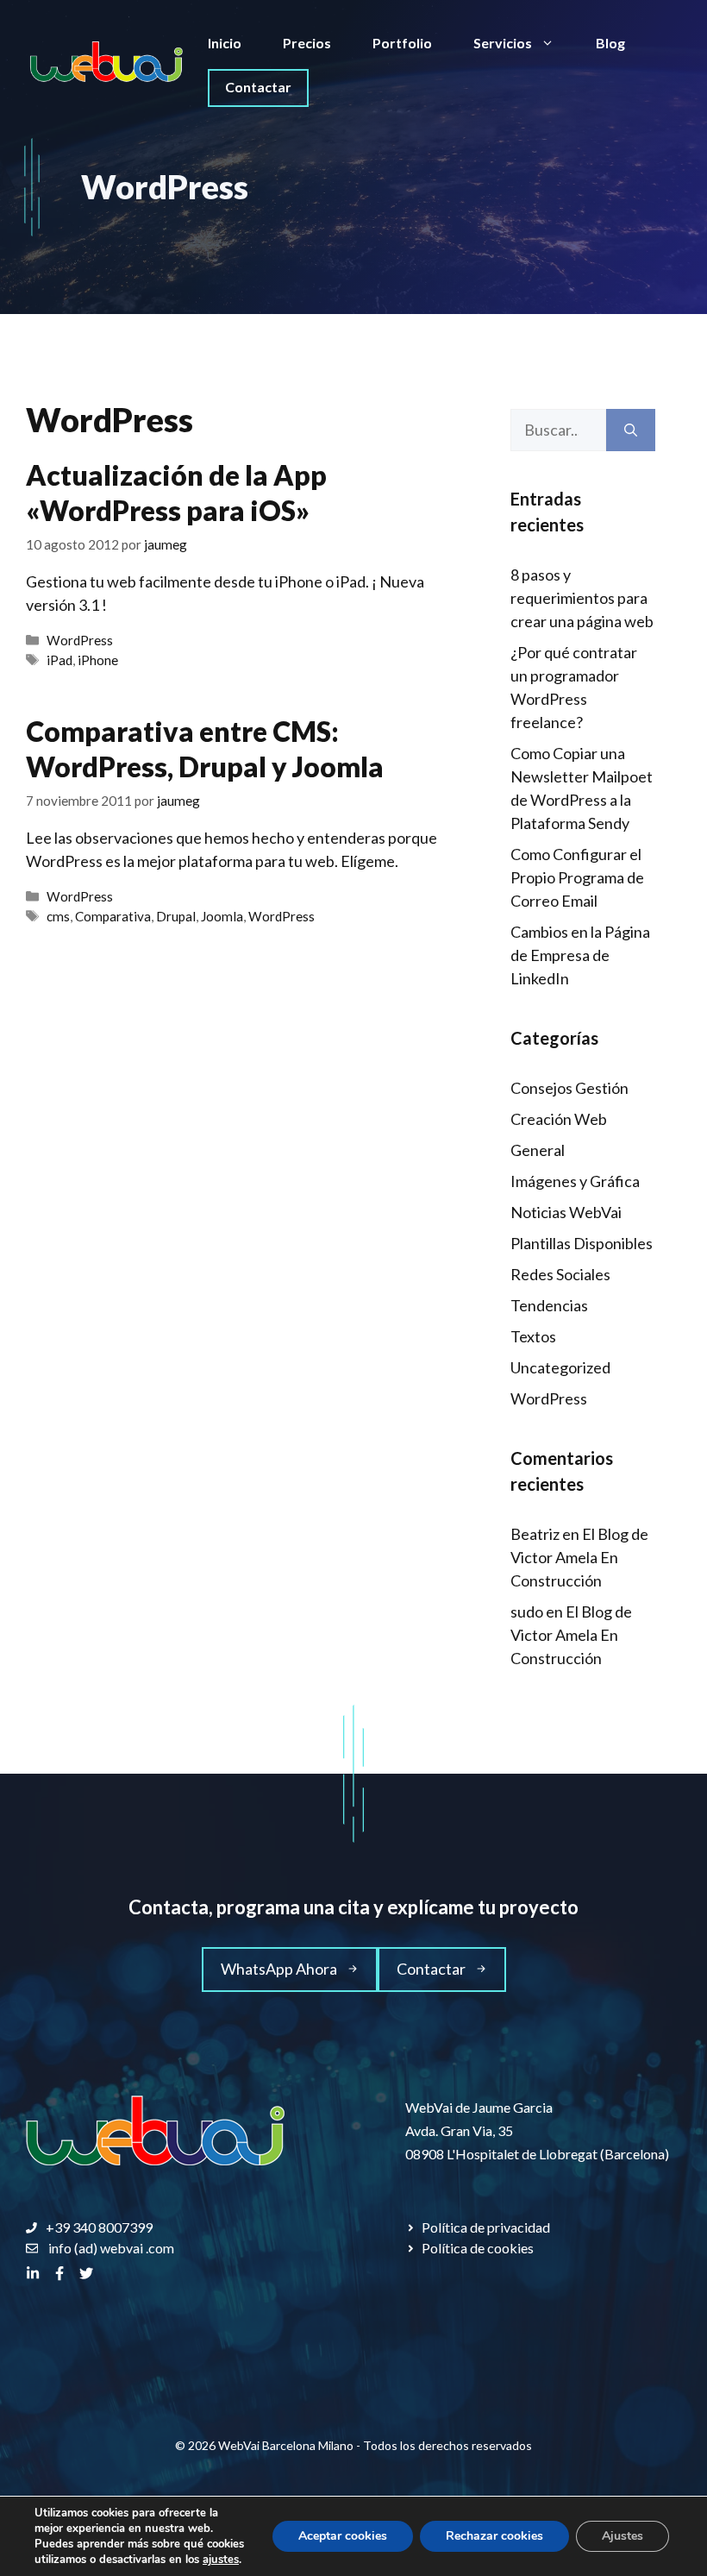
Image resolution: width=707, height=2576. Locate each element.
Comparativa (113, 916)
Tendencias (549, 1305)
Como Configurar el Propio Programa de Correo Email (577, 877)
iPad (59, 660)
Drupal (176, 916)
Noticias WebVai (566, 1212)
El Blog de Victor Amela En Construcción (579, 1557)
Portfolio (402, 43)
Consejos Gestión (569, 1088)
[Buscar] (631, 430)
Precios (307, 43)
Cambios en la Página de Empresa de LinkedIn (580, 955)
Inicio (225, 43)
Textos (533, 1336)
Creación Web (559, 1119)
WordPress (80, 640)
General (538, 1150)
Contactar (258, 87)
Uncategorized (560, 1367)
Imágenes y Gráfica (575, 1181)
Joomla (222, 916)
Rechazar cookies (494, 2536)
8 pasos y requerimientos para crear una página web (582, 598)
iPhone (98, 660)
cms (58, 916)
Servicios (503, 43)
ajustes (221, 2560)
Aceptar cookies (343, 2536)
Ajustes (623, 2536)
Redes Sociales (560, 1274)
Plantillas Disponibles (582, 1243)
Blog (610, 43)
